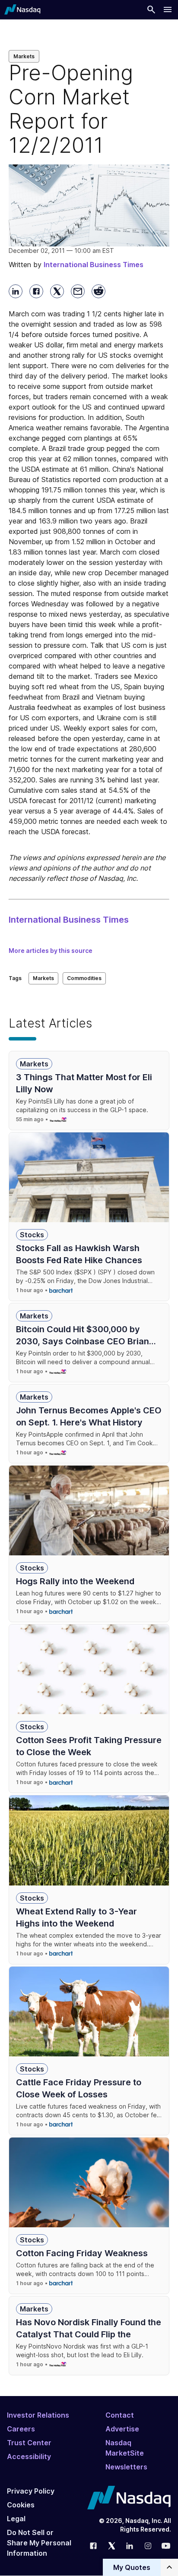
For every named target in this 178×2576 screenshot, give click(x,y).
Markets (24, 56)
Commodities (84, 978)
